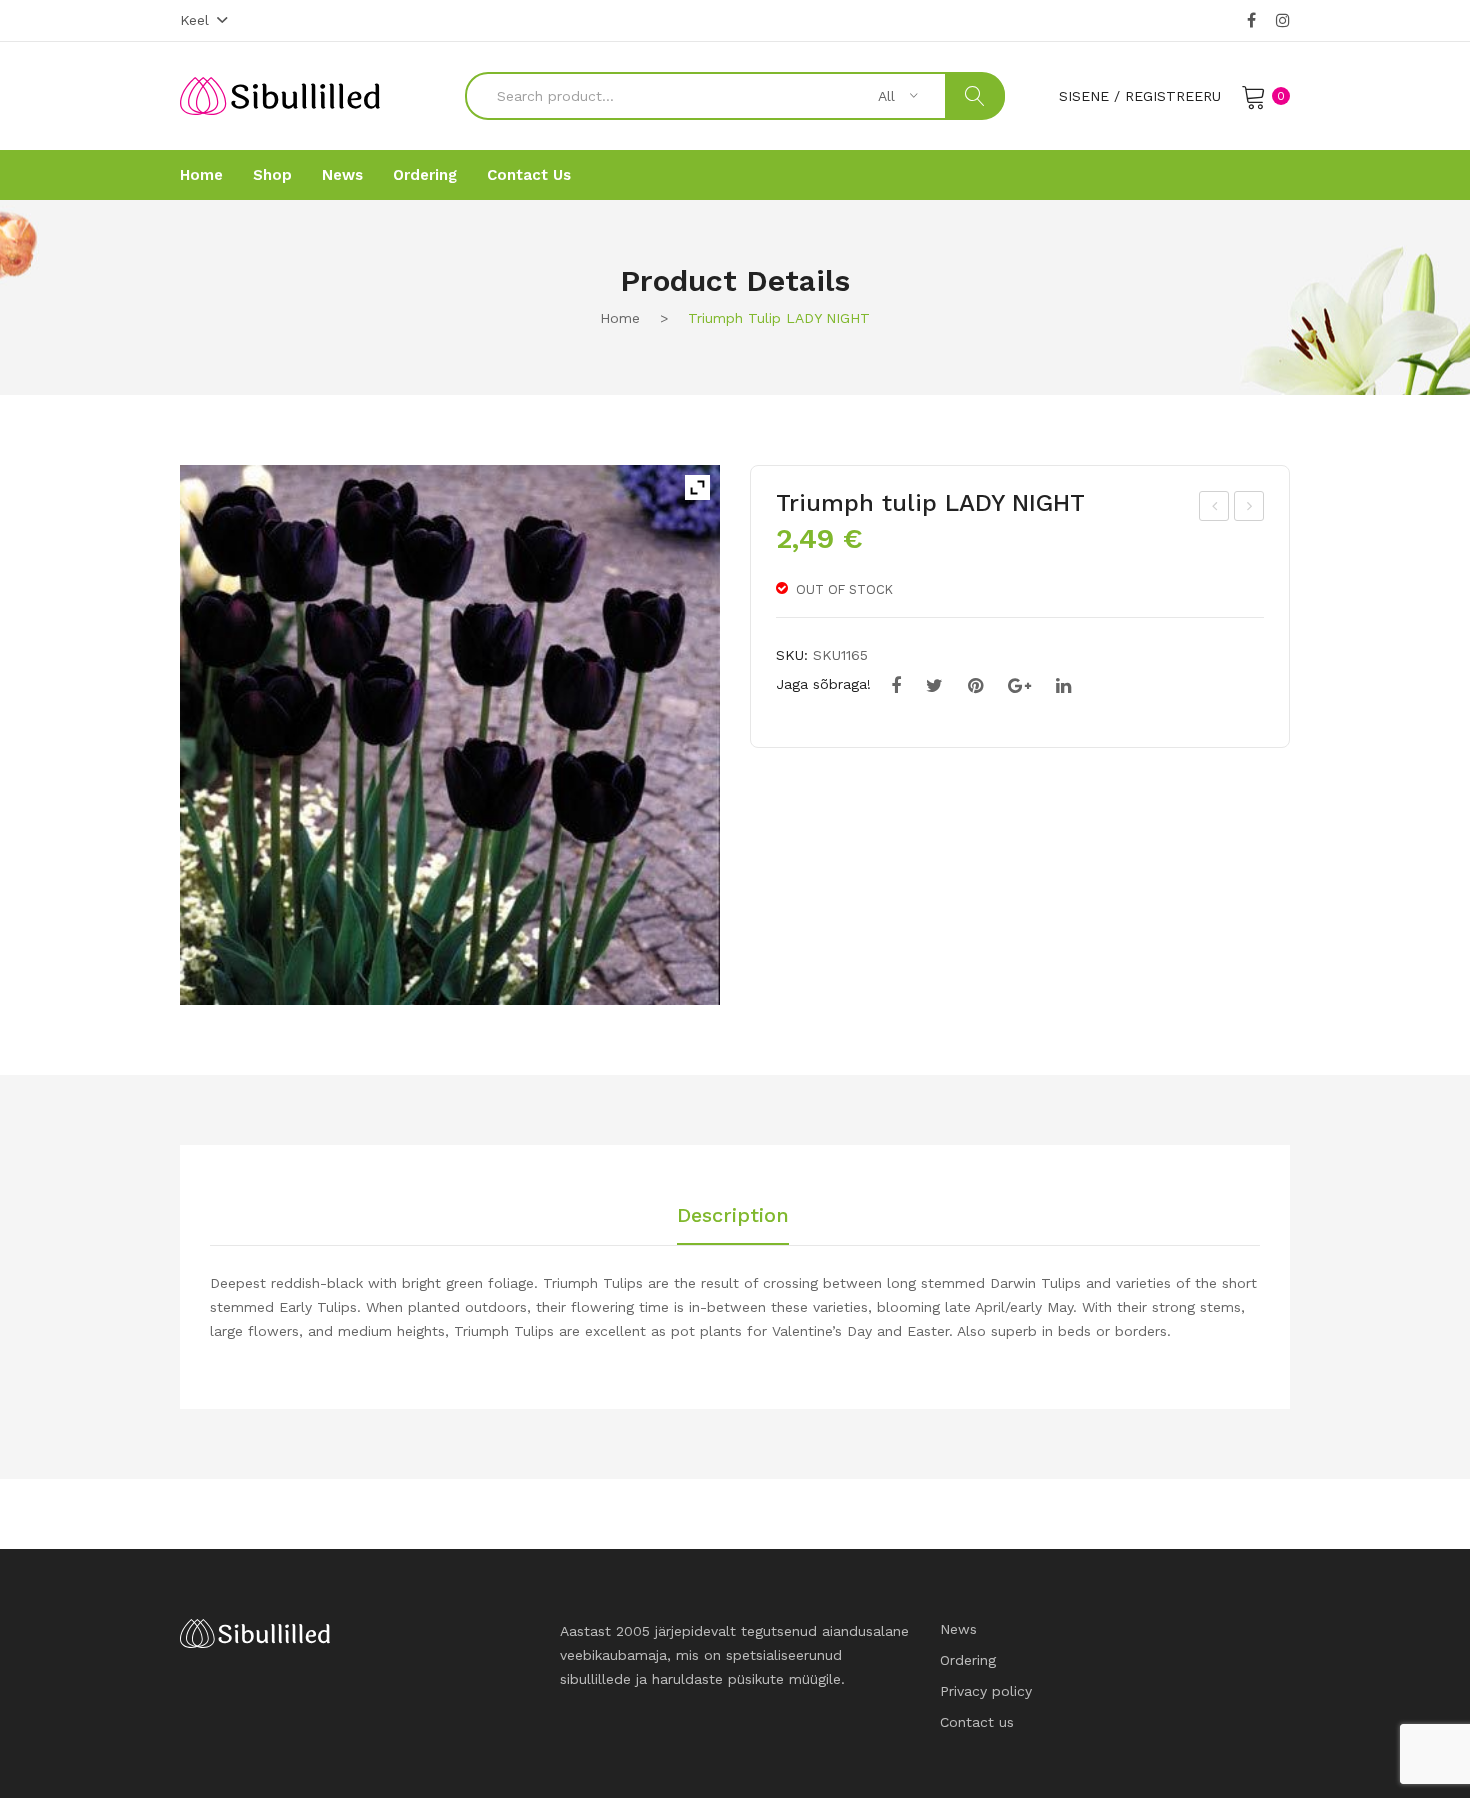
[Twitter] (934, 686)
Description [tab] (733, 1216)
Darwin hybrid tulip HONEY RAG (1250, 509)
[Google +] (1019, 686)
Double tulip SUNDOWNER (1215, 509)
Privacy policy (986, 1691)
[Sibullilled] (280, 95)
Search (975, 96)
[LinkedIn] (1063, 686)
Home (620, 318)
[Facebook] (1251, 21)
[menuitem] (201, 175)
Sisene (1084, 96)
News (958, 1629)
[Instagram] (1283, 21)
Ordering (968, 1660)
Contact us (977, 1722)
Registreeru (1173, 96)
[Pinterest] (975, 686)
